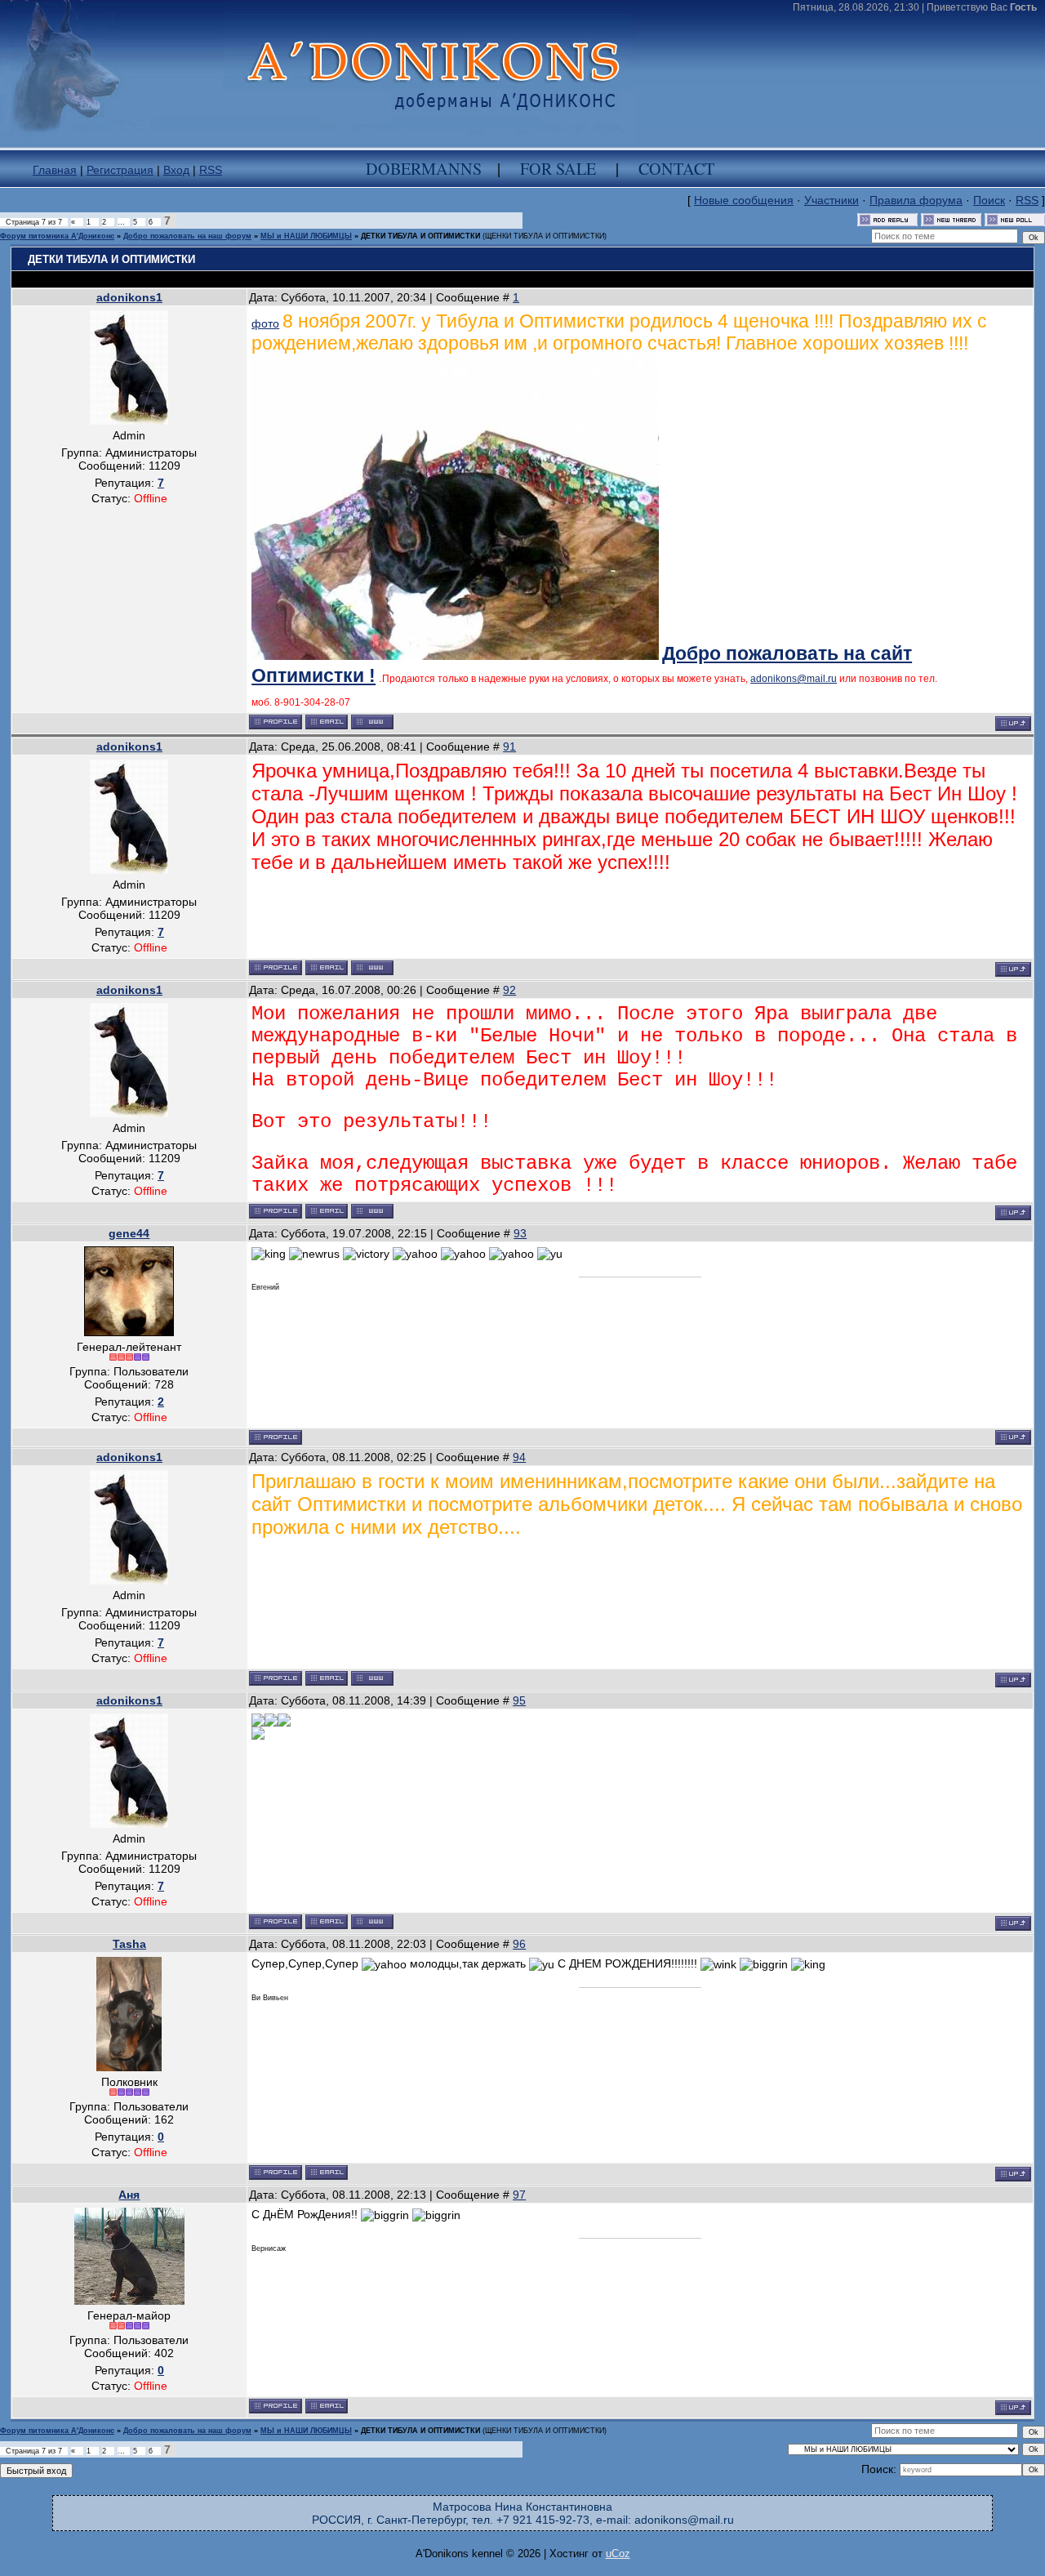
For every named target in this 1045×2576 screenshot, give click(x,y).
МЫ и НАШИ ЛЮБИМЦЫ (306, 236)
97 (519, 2195)
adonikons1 (129, 297)
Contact (676, 169)
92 (509, 990)
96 (519, 1944)
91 (509, 747)
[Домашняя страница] (372, 722)
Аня (129, 2195)
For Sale (558, 169)
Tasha (129, 1944)
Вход (176, 170)
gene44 (129, 1233)
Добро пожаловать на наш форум (187, 236)
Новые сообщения (744, 200)
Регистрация (120, 170)
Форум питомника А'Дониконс (57, 236)
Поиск (989, 200)
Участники (832, 200)
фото (265, 323)
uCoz (618, 2554)
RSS (211, 170)
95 (519, 1700)
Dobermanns (424, 169)
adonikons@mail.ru (794, 679)
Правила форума (916, 200)
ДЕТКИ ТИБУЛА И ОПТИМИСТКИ (420, 236)
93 (520, 1233)
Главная (55, 170)
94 (519, 1457)
